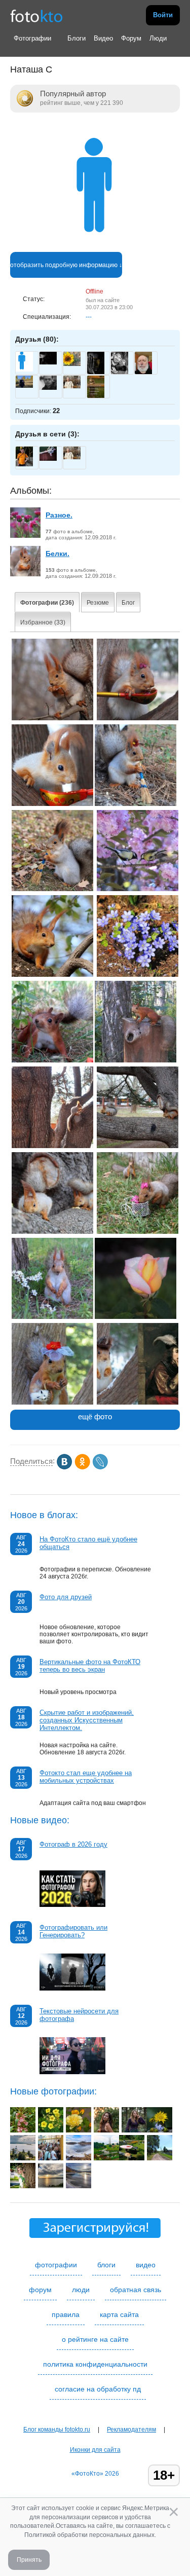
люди (81, 2290)
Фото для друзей (66, 1597)
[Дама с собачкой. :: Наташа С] (52, 1403)
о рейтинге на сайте (95, 2339)
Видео (103, 38)
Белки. (58, 554)
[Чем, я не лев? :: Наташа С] (52, 1060)
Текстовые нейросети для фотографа (79, 2015)
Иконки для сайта (95, 2450)
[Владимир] (48, 459)
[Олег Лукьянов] (72, 386)
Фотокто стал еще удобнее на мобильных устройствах (86, 1777)
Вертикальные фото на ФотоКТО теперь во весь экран (90, 1666)
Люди (158, 38)
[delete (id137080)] (24, 370)
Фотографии (32, 38)
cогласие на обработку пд (98, 2389)
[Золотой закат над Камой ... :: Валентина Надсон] (51, 2186)
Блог (128, 603)
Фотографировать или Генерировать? (73, 1931)
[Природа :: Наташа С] (138, 889)
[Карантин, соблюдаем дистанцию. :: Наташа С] (52, 1146)
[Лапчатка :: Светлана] (51, 2130)
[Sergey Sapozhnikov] (24, 386)
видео (146, 2265)
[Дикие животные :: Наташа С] (52, 718)
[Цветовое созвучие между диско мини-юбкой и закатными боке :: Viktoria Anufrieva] (106, 2130)
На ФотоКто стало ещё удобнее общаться (88, 1543)
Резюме (98, 603)
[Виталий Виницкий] (48, 388)
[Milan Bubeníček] (120, 373)
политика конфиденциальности (95, 2364)
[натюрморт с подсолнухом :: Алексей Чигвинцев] (160, 2130)
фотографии (56, 2265)
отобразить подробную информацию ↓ (66, 265)
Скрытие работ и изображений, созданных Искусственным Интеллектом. (87, 1720)
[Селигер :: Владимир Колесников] (23, 2158)
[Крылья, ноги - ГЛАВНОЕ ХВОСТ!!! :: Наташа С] (136, 1060)
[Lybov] (72, 364)
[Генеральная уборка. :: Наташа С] (52, 889)
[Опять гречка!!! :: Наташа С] (52, 804)
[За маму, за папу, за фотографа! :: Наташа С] (138, 718)
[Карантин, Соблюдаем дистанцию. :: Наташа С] (138, 1146)
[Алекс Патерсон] (48, 362)
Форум (131, 38)
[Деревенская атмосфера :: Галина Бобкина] (132, 2158)
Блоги (77, 38)
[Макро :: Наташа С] (138, 975)
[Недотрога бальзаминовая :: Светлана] (23, 2130)
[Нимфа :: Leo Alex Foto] (23, 2186)
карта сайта (119, 2314)
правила (66, 2314)
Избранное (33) (43, 622)
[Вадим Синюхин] (24, 464)
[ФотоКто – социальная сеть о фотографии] (36, 15)
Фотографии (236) (47, 603)
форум (40, 2290)
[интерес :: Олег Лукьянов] (51, 2158)
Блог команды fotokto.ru (57, 2430)
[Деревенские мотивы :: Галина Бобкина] (160, 2158)
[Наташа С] (95, 248)
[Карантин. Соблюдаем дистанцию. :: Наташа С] (138, 1232)
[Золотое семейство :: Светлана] (79, 2130)
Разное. (59, 515)
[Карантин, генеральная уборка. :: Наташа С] (136, 804)
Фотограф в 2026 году (73, 1844)
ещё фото (95, 1416)
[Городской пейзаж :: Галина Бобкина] (106, 2158)
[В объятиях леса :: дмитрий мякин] (134, 2130)
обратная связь (136, 2290)
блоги (106, 2265)
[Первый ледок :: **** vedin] (79, 2158)
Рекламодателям (131, 2430)
